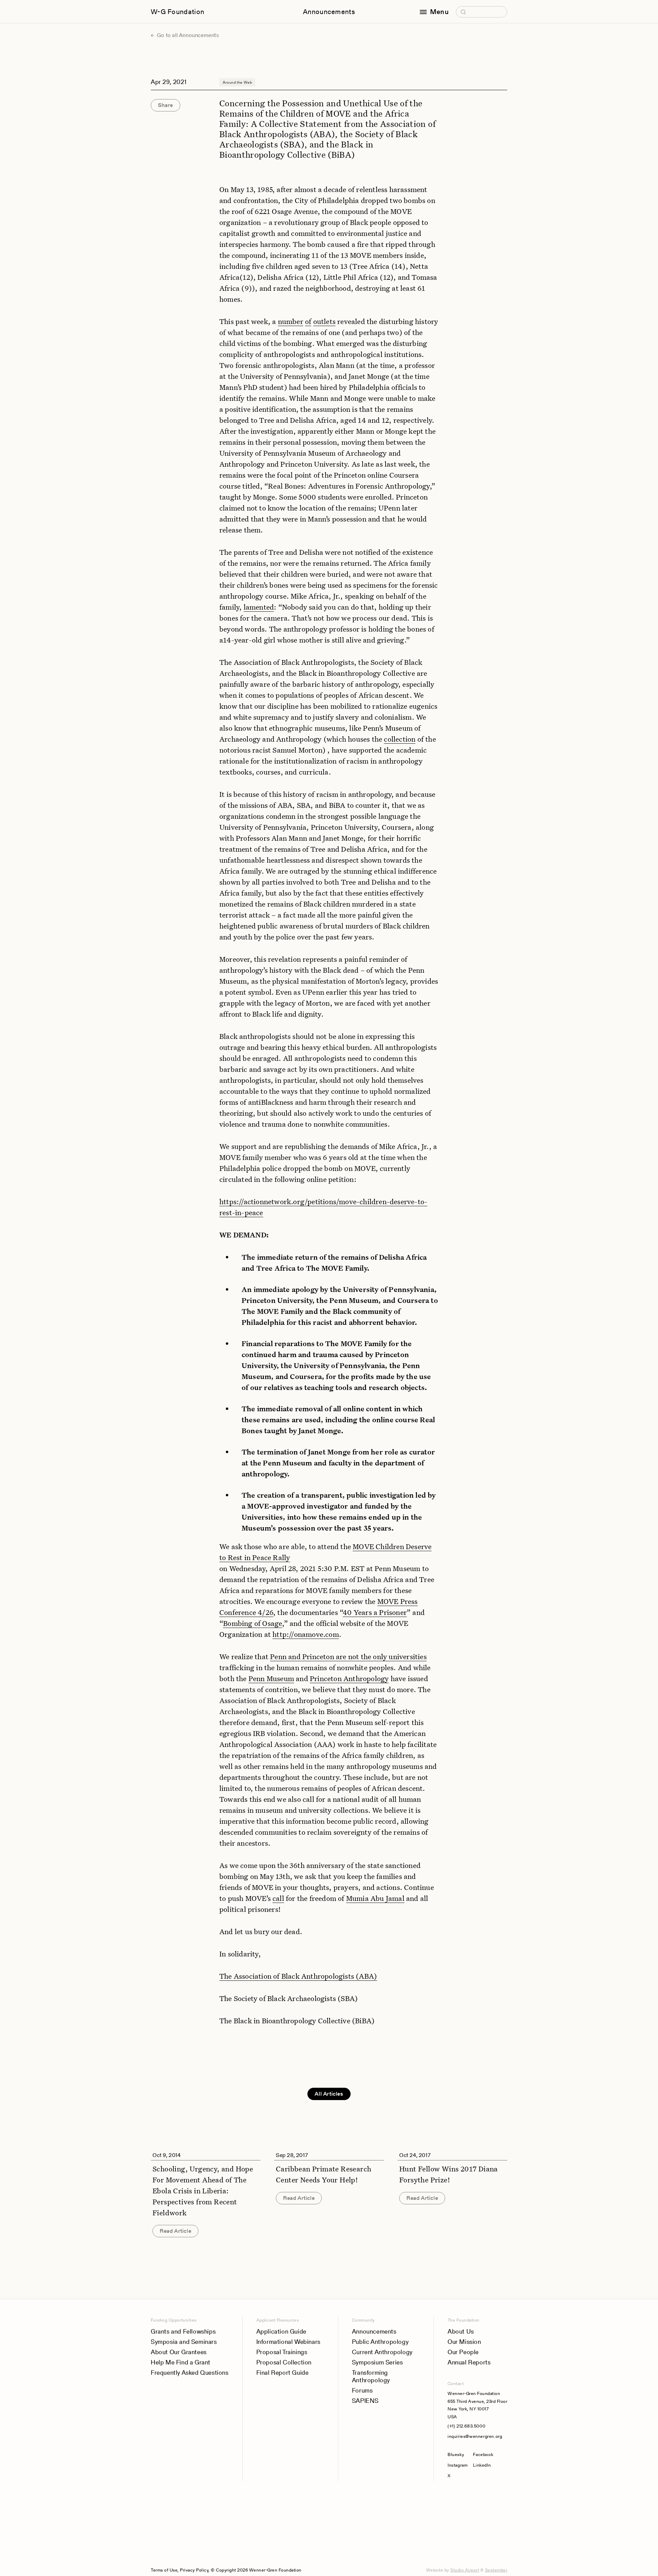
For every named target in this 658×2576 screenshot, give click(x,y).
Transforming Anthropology (371, 2376)
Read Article (175, 2231)
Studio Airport (465, 2570)
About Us (461, 2331)
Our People (463, 2352)
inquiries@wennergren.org (475, 2436)
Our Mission (464, 2342)
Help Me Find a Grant (181, 2362)
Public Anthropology (380, 2342)
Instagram (458, 2465)
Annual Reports (469, 2362)
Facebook (483, 2454)
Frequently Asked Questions (190, 2373)
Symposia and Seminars (184, 2342)
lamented (259, 607)
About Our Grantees (179, 2352)
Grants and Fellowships (183, 2331)
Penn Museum (271, 1678)
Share (166, 105)
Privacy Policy (194, 2570)
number (291, 321)
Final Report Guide (283, 2373)
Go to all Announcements (187, 35)
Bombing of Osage (253, 1623)
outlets (324, 321)
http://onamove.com (306, 1634)
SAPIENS (365, 2401)
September (496, 2570)
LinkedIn (482, 2465)
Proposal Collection (284, 2362)
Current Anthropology (382, 2352)
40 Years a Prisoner (375, 1612)
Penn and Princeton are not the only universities (348, 1656)
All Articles (329, 2094)
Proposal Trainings (282, 2352)
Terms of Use (164, 2570)
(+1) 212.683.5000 (466, 2426)
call (278, 1898)
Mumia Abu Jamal (375, 1898)
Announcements (329, 12)
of (308, 321)
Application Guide (281, 2331)
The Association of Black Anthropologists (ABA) (298, 1976)
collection (400, 739)
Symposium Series (377, 2362)
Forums (362, 2390)
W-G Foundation (178, 12)
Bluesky (458, 2454)
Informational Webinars (288, 2342)
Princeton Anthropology (349, 1678)
